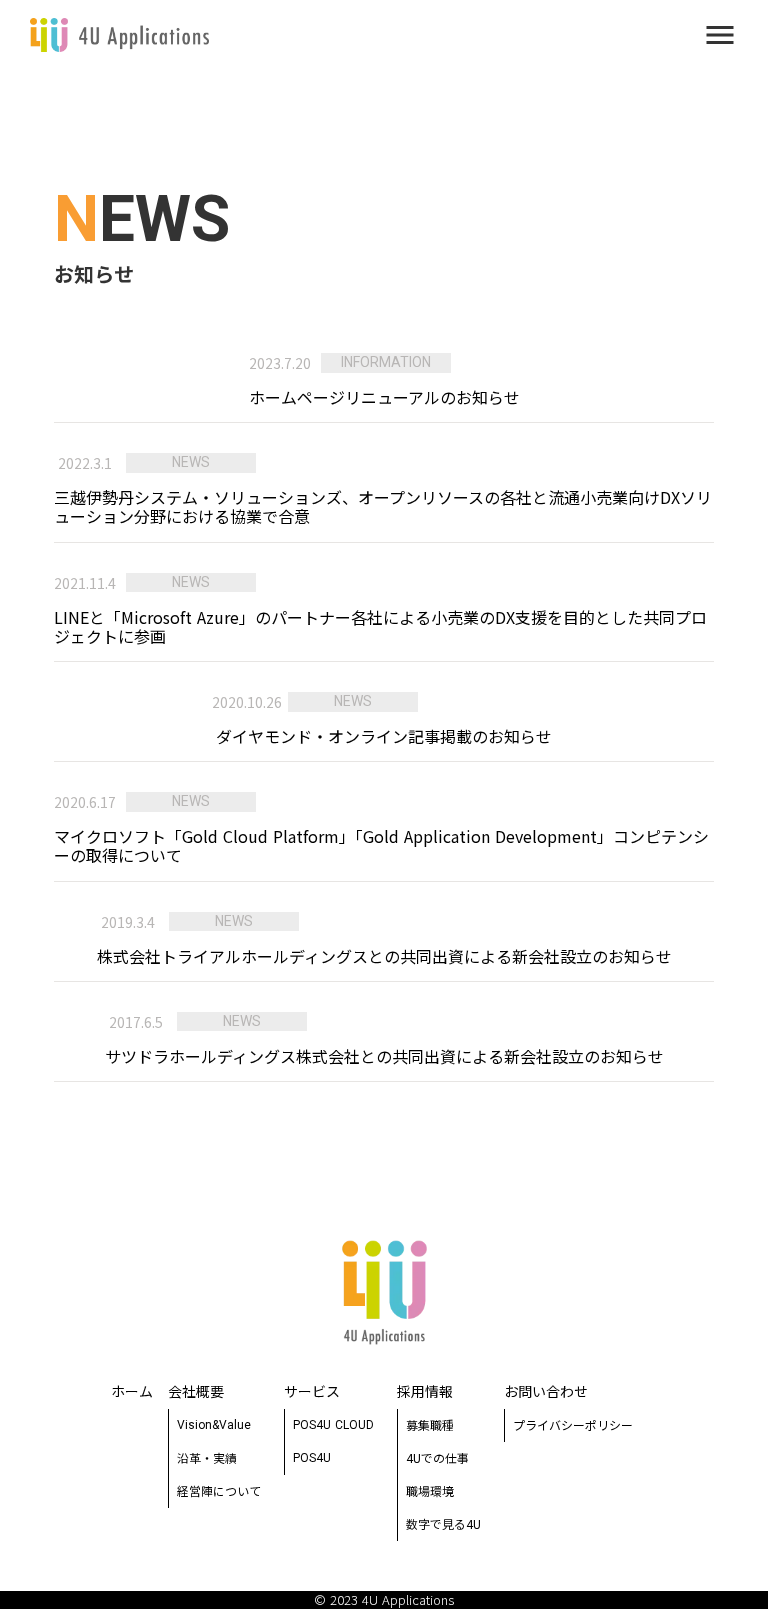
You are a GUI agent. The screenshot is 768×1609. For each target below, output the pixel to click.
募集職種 (430, 1424)
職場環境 (430, 1490)
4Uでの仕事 (437, 1457)
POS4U (312, 1458)
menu (720, 35)
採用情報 (425, 1391)
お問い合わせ (546, 1391)
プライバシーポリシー (573, 1424)
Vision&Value (214, 1425)
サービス (312, 1391)
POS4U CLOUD (333, 1425)
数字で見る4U (443, 1523)
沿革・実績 (207, 1457)
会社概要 (196, 1391)
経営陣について (219, 1490)
